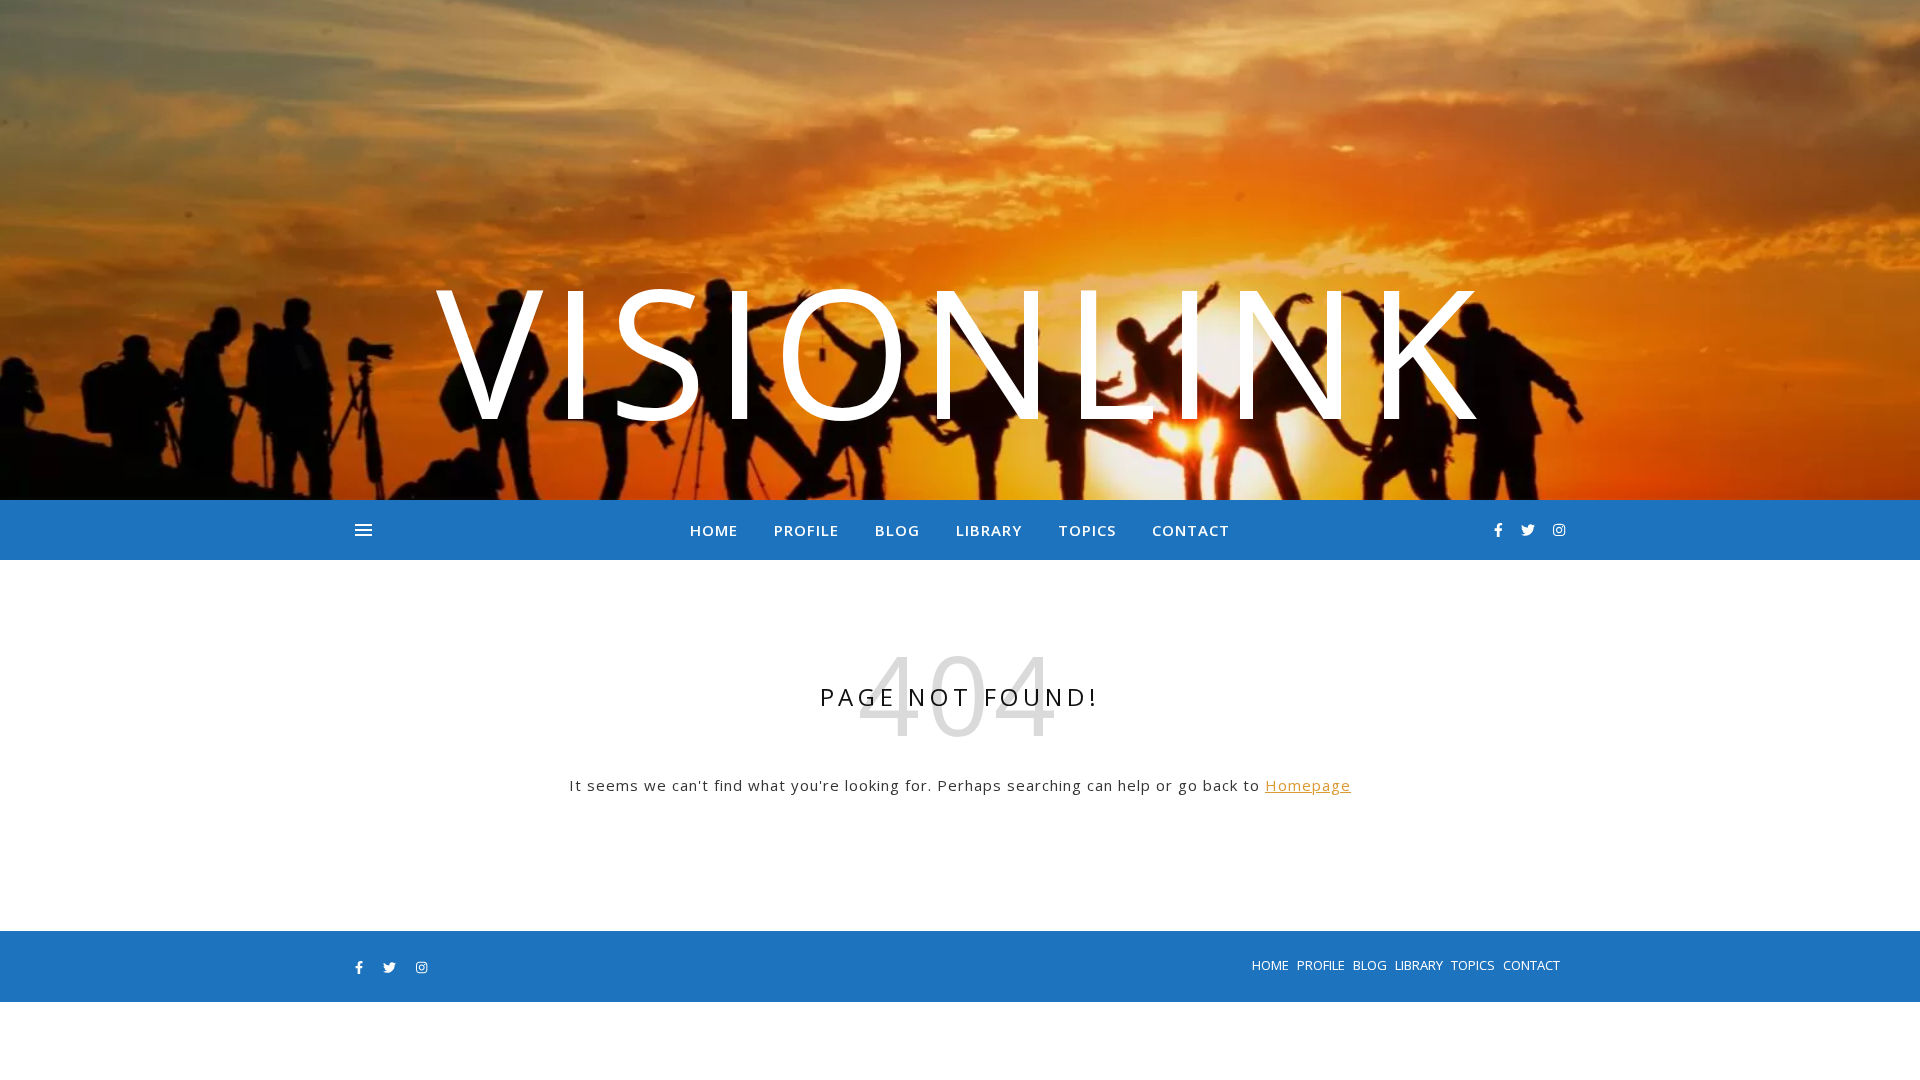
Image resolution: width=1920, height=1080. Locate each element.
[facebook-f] (1500, 529)
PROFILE (806, 530)
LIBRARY (989, 530)
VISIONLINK (960, 350)
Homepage (1308, 785)
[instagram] (1559, 529)
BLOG (897, 530)
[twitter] (1530, 529)
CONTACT (1191, 530)
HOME (714, 530)
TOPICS (1087, 530)
